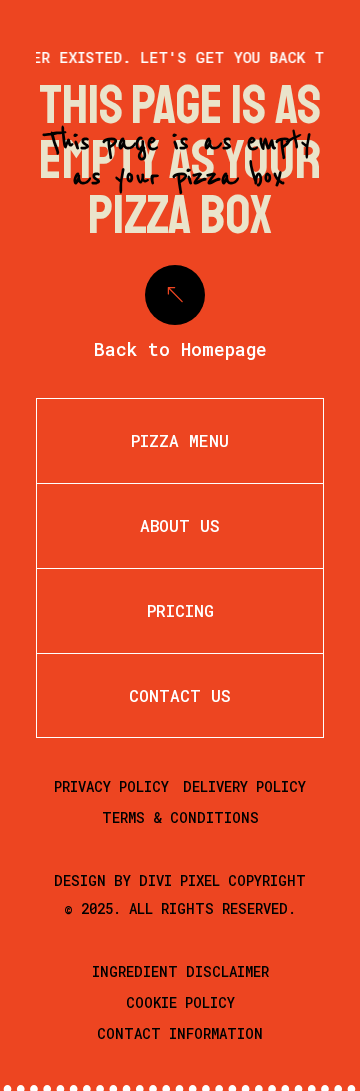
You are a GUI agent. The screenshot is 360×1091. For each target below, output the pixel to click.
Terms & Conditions (180, 817)
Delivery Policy (244, 786)
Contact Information (180, 1033)
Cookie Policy (180, 1002)
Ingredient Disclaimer (180, 971)
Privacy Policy (111, 786)
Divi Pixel (179, 880)
